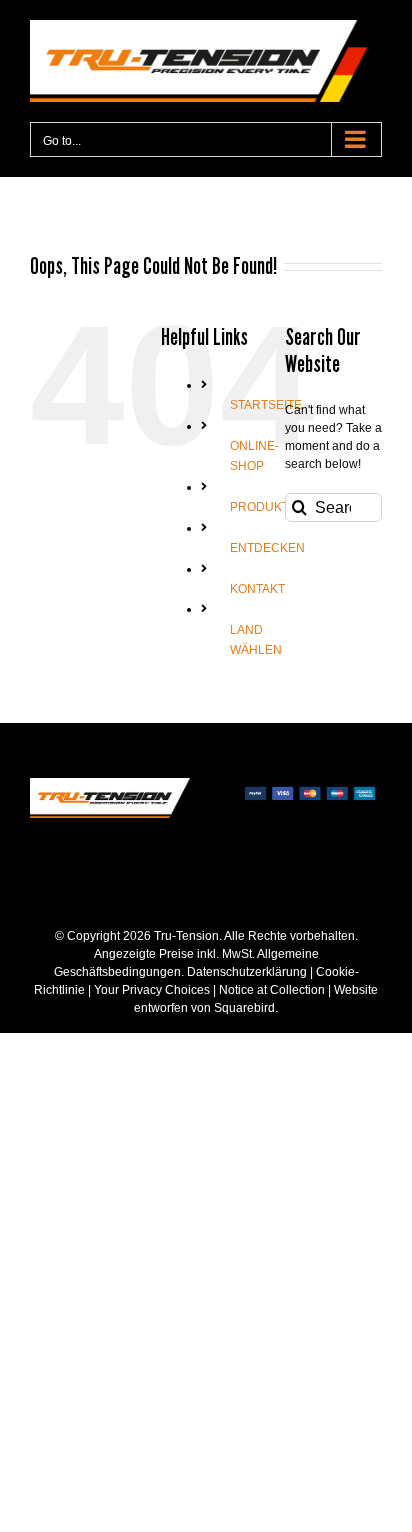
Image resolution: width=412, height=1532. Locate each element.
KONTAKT (257, 589)
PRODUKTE (263, 507)
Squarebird (243, 1008)
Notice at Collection (272, 990)
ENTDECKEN (267, 548)
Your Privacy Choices (152, 990)
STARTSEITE (266, 405)
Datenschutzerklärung (247, 972)
